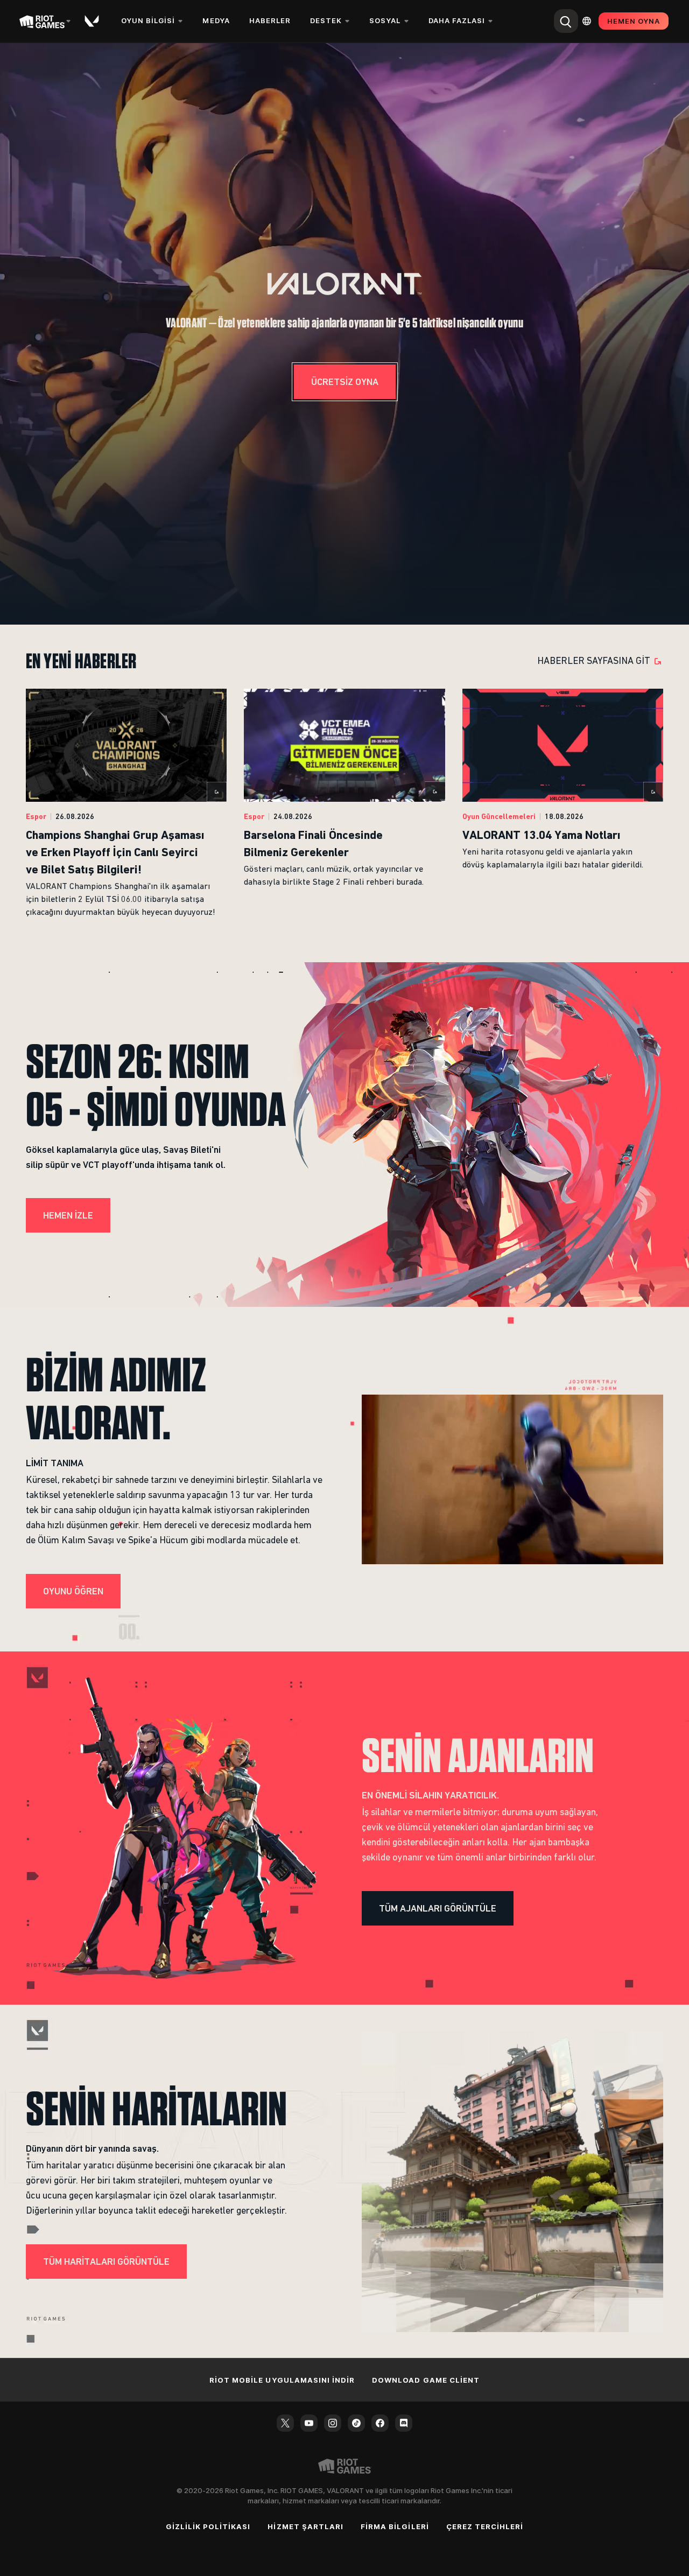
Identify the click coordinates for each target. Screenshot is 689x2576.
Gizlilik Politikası (208, 2526)
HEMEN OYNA (634, 21)
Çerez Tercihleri (485, 2526)
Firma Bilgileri (395, 2526)
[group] (344, 804)
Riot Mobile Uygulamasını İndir (282, 2380)
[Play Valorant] (93, 21)
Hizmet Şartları (305, 2526)
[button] (344, 284)
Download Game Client (426, 2380)
